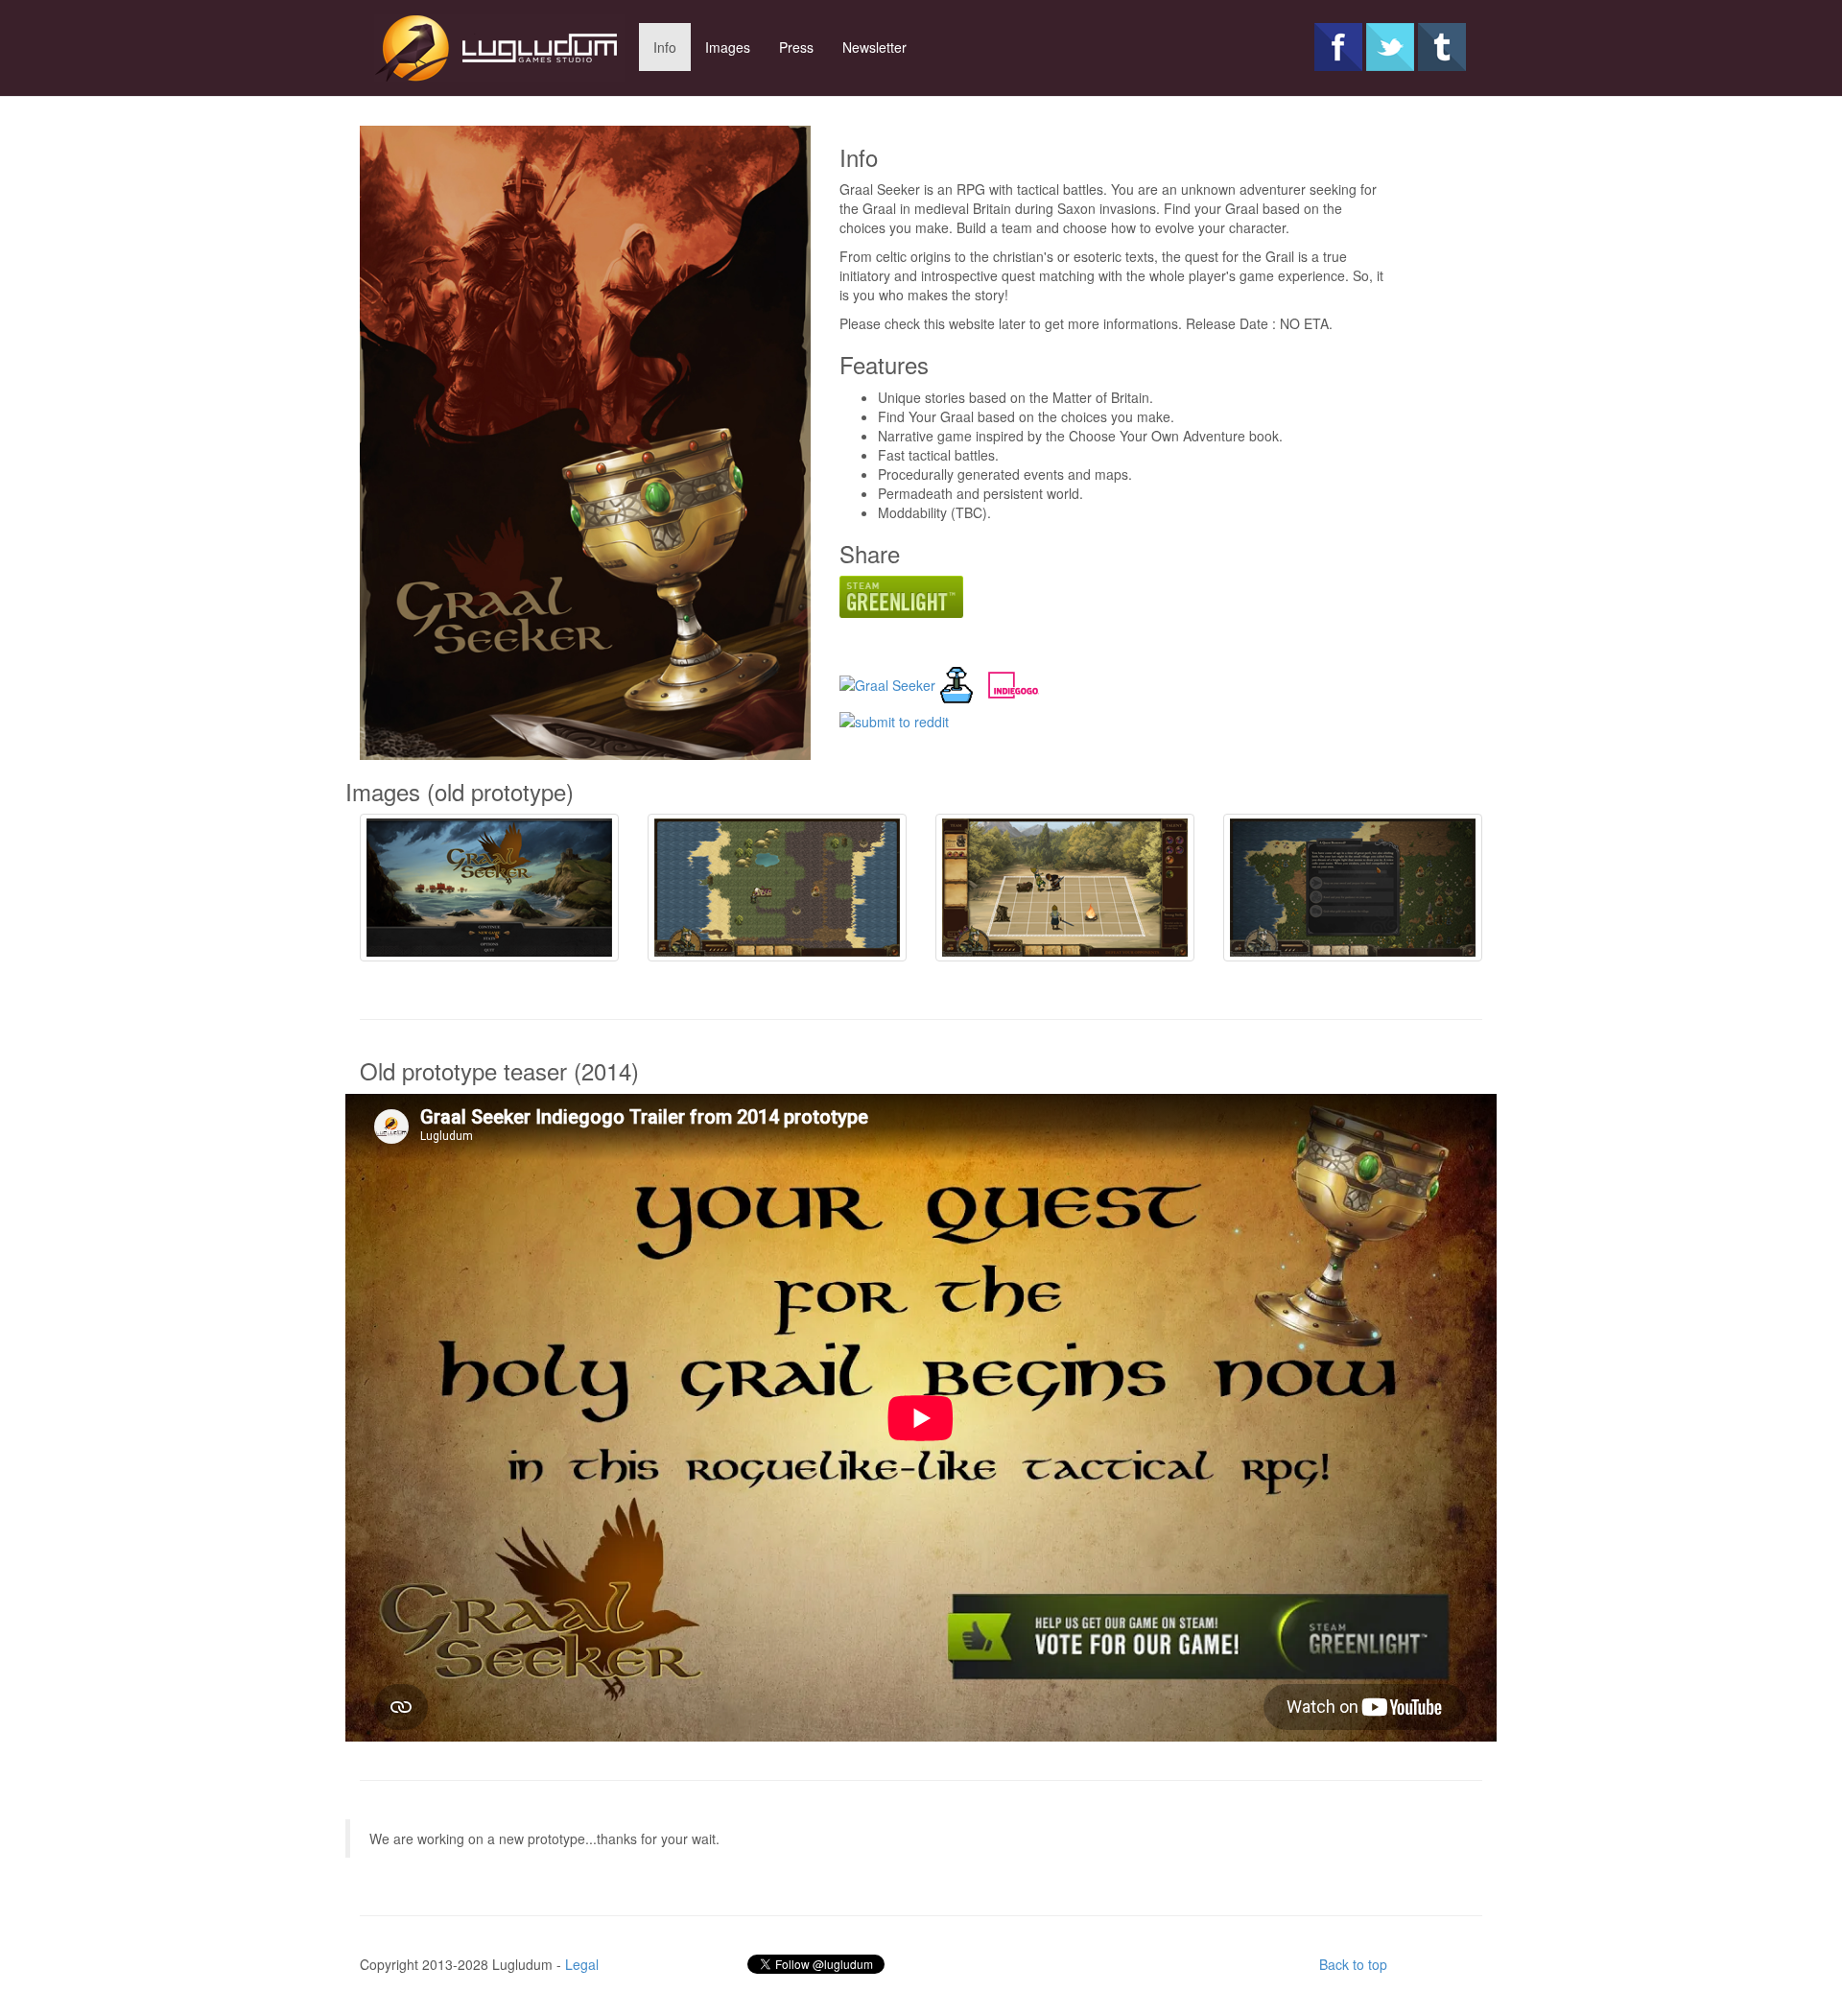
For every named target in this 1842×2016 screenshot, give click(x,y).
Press (796, 47)
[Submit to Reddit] (894, 719)
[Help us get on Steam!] (901, 595)
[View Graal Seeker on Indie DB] (887, 683)
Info (665, 47)
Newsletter (874, 47)
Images (728, 47)
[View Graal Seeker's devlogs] (956, 683)
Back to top (1353, 1964)
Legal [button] (582, 1964)
